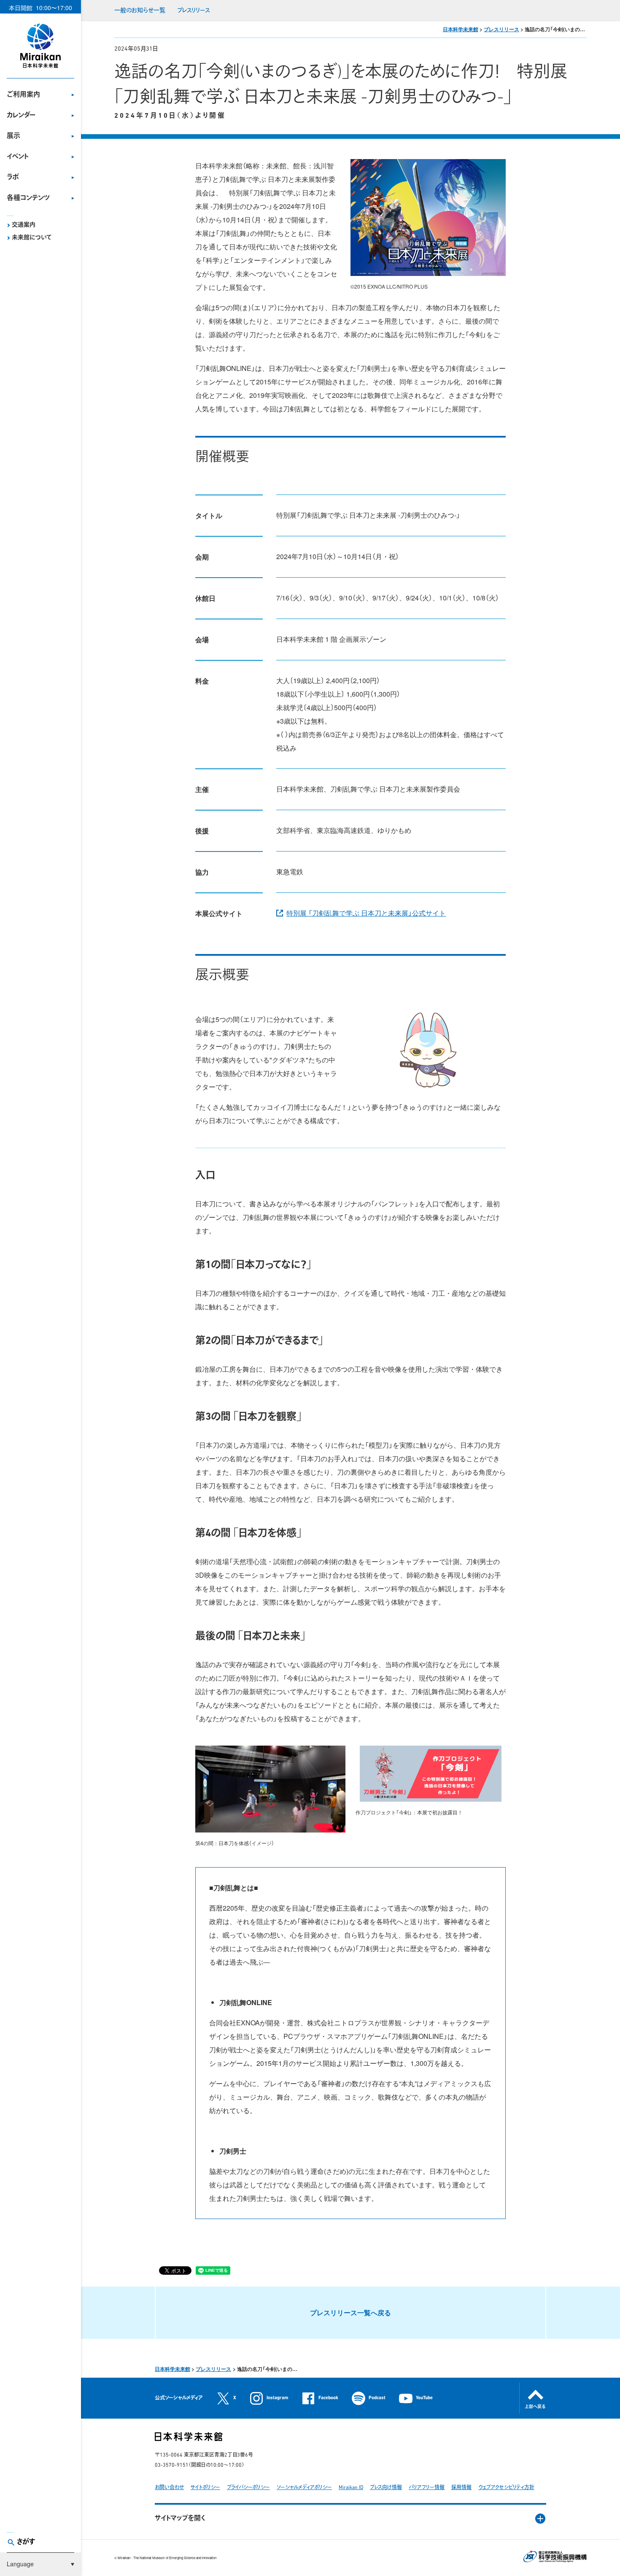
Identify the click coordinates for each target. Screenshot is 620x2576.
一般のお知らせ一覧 (140, 11)
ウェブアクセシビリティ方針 (506, 2488)
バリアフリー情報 (427, 2488)
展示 (13, 136)
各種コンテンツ (28, 198)
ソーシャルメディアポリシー (304, 2488)
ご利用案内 (23, 95)
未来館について (32, 238)
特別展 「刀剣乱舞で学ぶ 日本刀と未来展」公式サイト (366, 913)
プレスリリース (194, 11)
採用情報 (461, 2488)
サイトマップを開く (180, 2519)
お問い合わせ (169, 2488)
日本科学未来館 (461, 29)
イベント (18, 157)
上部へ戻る (535, 2407)
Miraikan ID (351, 2488)
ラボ (13, 178)
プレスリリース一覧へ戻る (350, 2312)
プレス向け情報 (386, 2488)
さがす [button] (26, 2542)
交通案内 (24, 225)
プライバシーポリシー (248, 2488)
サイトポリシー (205, 2488)
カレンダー (21, 116)
